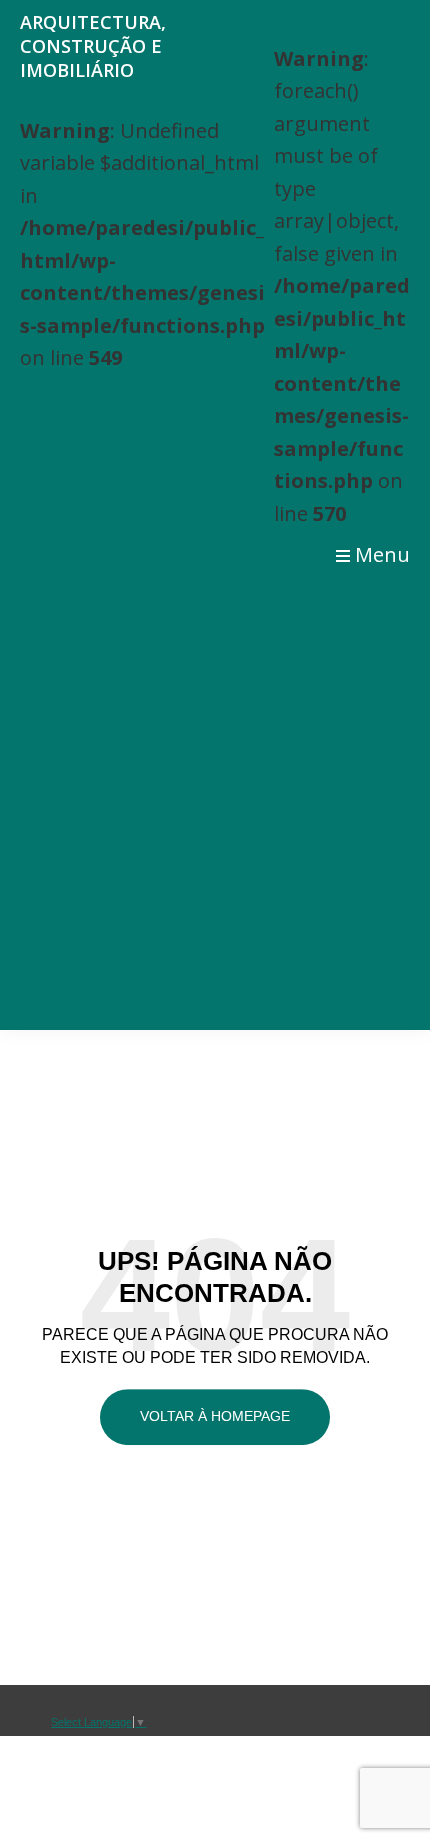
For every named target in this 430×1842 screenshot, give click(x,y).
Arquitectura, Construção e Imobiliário (93, 46)
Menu (382, 554)
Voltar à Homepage (215, 1416)
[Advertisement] (215, 805)
